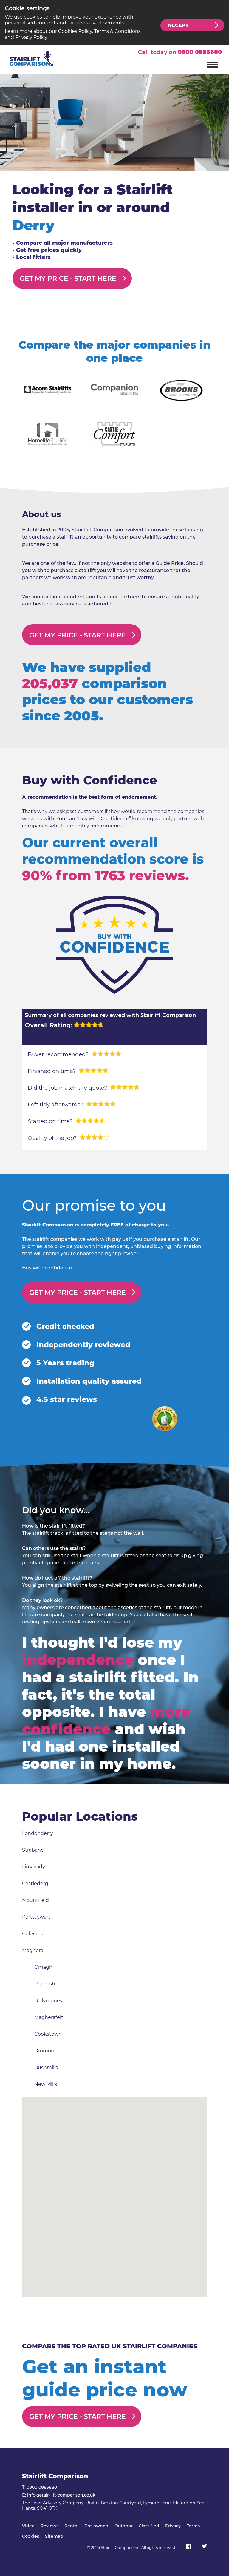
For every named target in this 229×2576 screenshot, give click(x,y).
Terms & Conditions (117, 31)
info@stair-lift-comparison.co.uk (61, 2495)
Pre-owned (96, 2526)
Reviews (49, 2526)
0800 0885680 (200, 52)
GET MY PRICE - (68, 279)
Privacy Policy (31, 37)
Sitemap (54, 2536)
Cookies (31, 2536)
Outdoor (124, 2526)
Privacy (173, 2526)
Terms (193, 2526)
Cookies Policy (75, 31)
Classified (149, 2526)
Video (28, 2526)
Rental (71, 2526)
